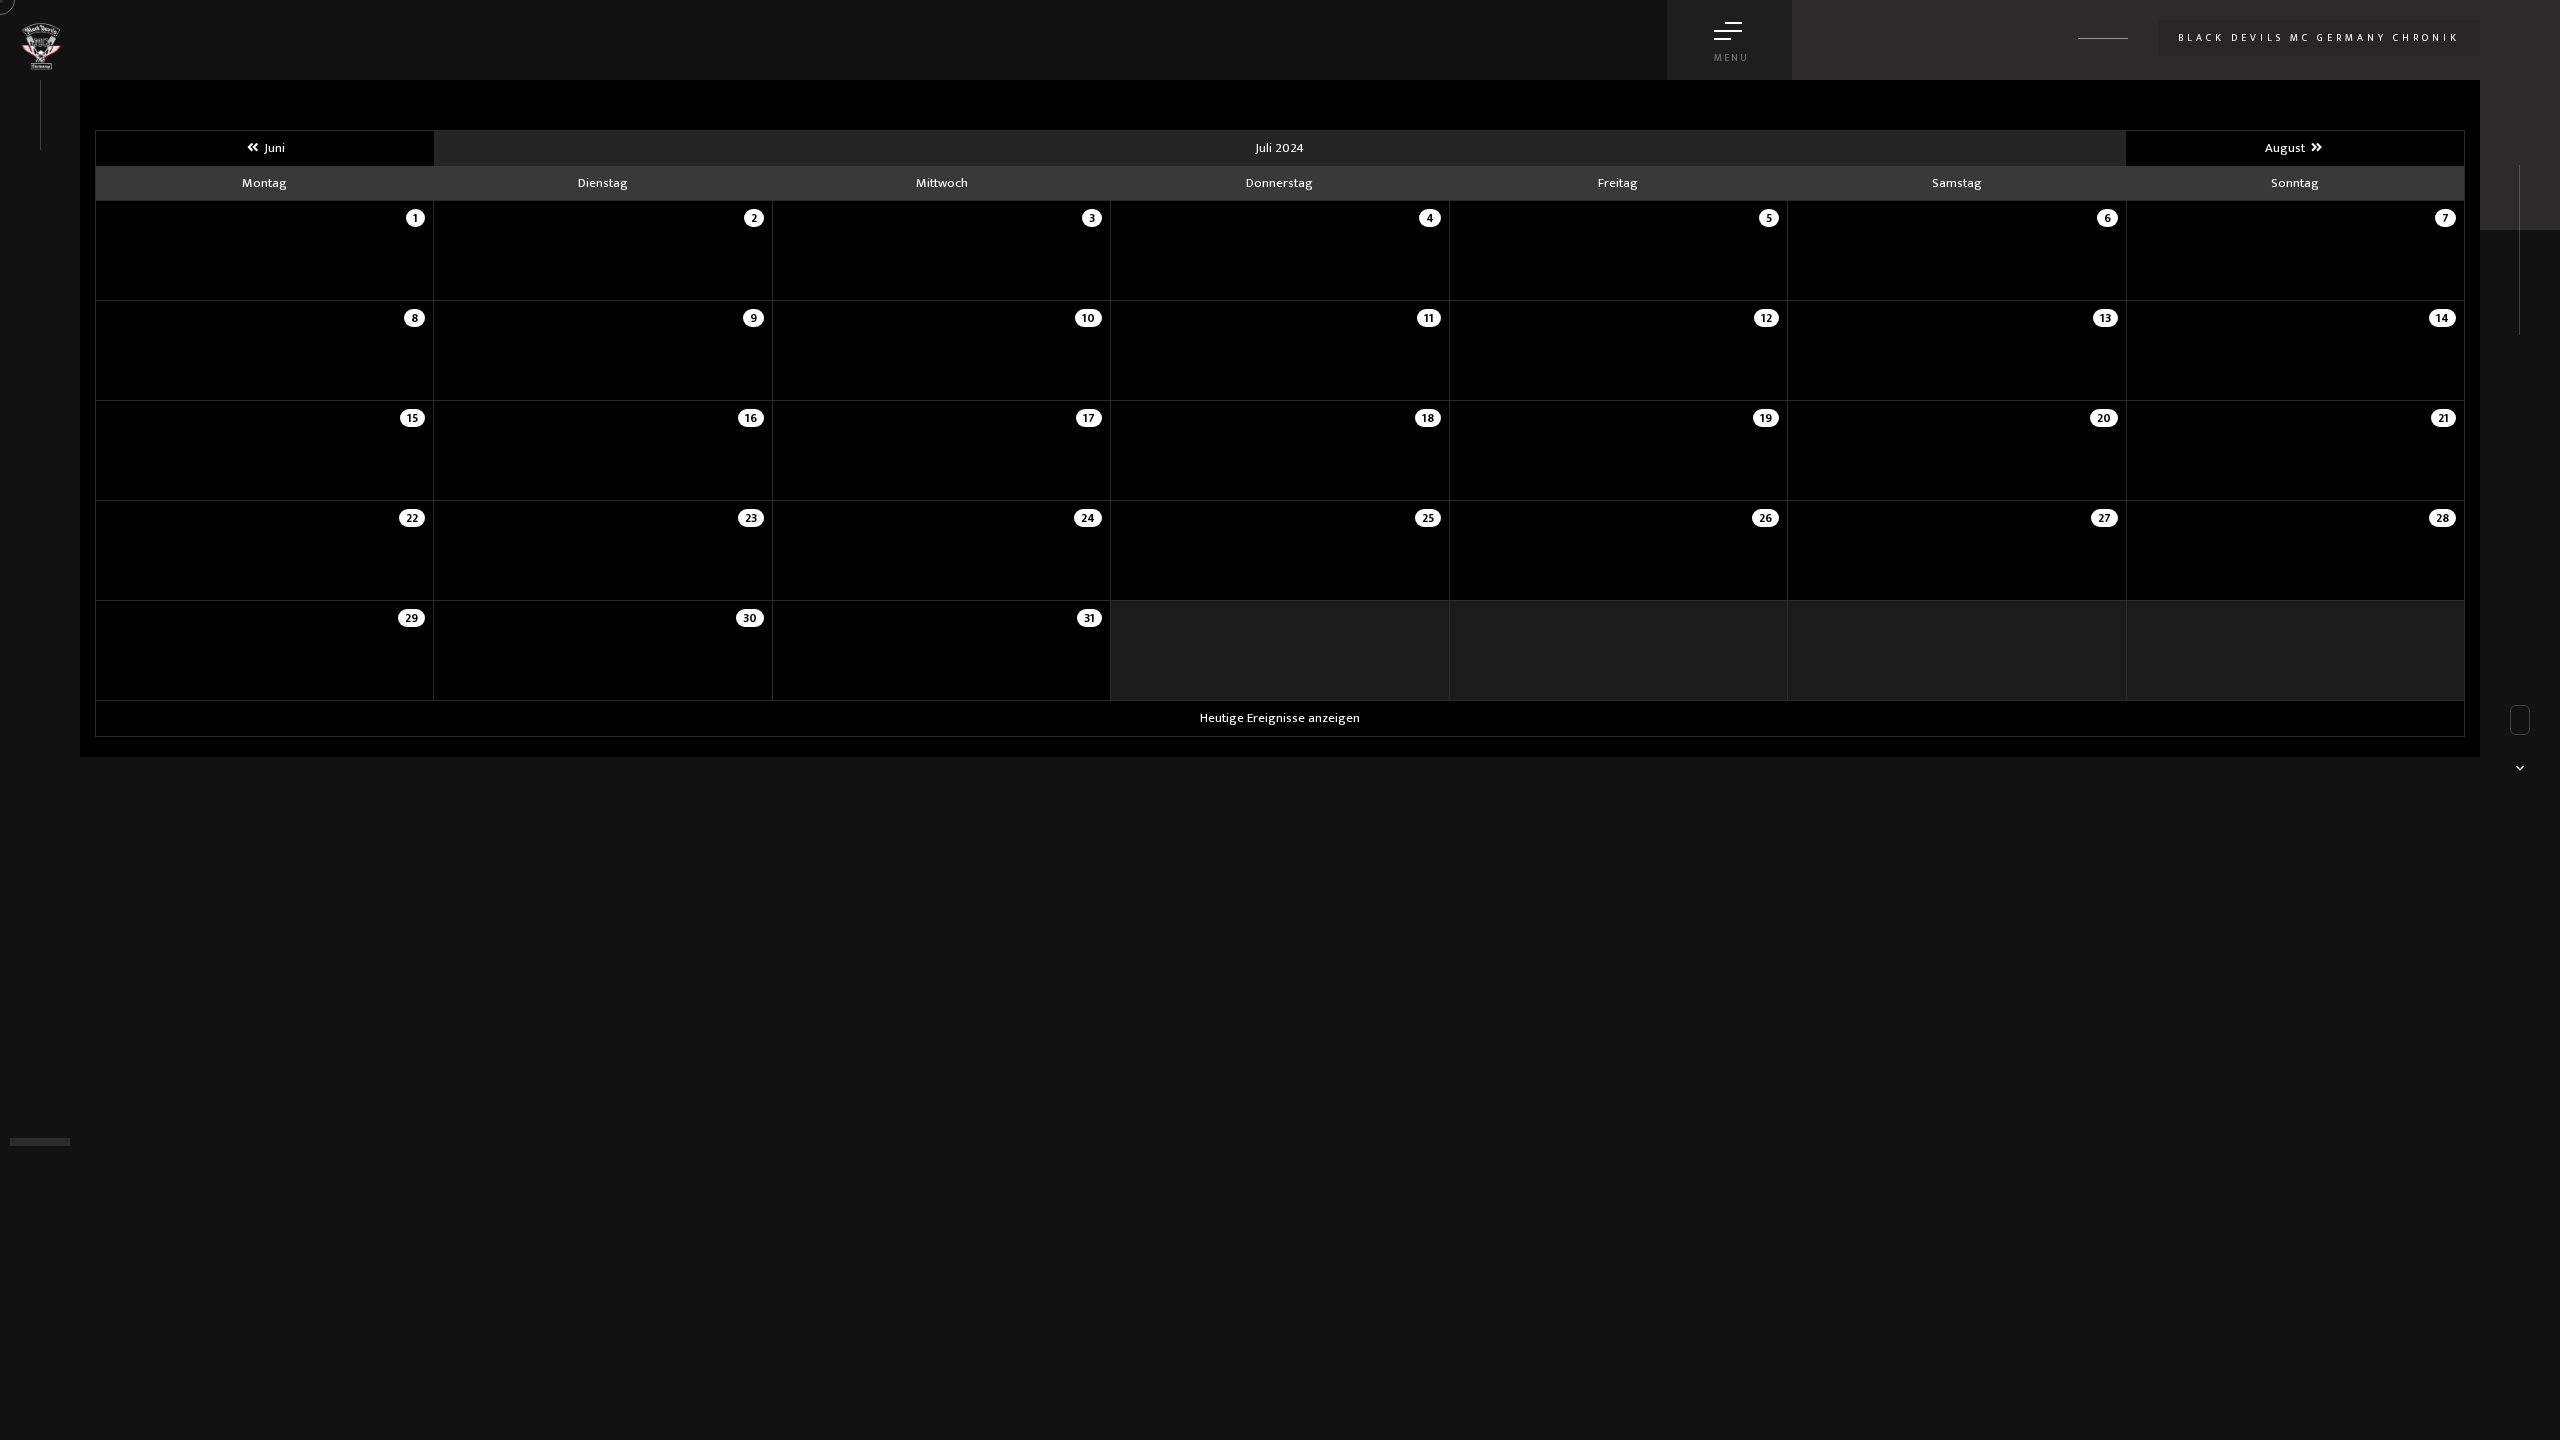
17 (1089, 418)
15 (412, 418)
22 (412, 518)
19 (1766, 418)
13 (2105, 318)
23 (751, 518)
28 (2442, 518)
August (2286, 148)
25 (1428, 518)
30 (750, 618)
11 (1429, 318)
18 (1428, 418)
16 (751, 418)
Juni (273, 148)
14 (2442, 318)
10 (1088, 318)
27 (2104, 518)
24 (1088, 518)
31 (1089, 618)
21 (2443, 418)
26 (1765, 518)
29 (411, 618)
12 (1766, 318)
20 (2104, 418)
